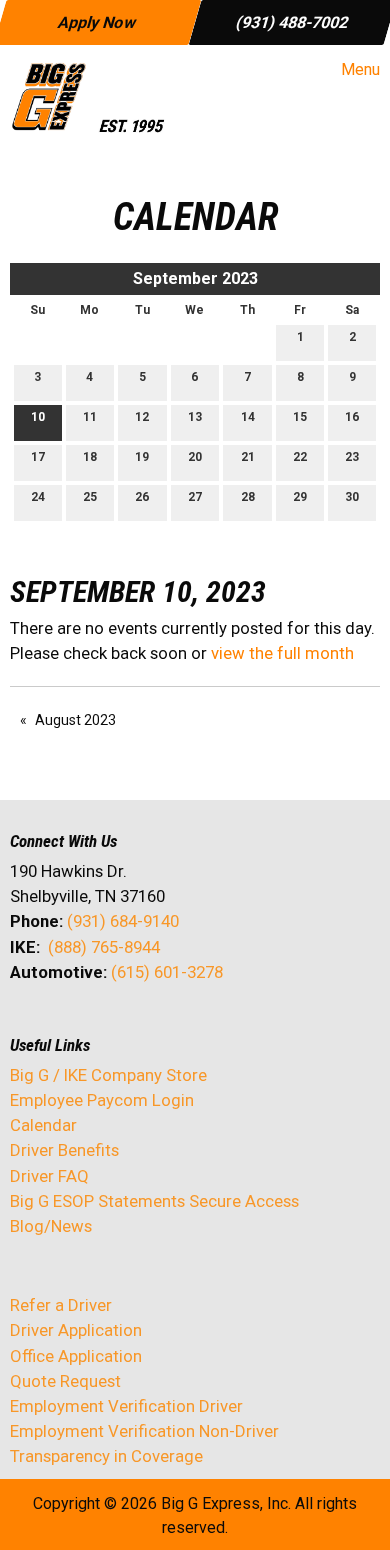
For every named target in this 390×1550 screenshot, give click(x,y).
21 (248, 457)
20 (195, 457)
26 (142, 497)
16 (352, 417)
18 (90, 457)
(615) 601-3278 (167, 972)
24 (38, 497)
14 (248, 417)
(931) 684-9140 (123, 921)
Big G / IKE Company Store (108, 1075)
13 (195, 417)
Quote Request (65, 1381)
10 (38, 417)
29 (300, 497)
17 (38, 457)
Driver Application (76, 1330)
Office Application (78, 1356)
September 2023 (195, 278)
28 (248, 497)
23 (352, 457)
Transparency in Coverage (106, 1456)
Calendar (43, 1125)
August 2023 (75, 720)
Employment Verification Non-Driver (144, 1431)
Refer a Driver (61, 1305)
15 (300, 417)
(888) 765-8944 (104, 947)
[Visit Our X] (58, 1025)
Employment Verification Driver (126, 1406)
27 (195, 497)
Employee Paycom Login (102, 1100)
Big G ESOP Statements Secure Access (154, 1201)
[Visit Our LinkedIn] (90, 1025)
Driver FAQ (49, 1176)
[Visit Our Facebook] (26, 1025)
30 (352, 497)
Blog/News (51, 1226)
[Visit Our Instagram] (154, 1025)
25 (90, 497)
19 (142, 457)
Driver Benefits (66, 1150)
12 (142, 417)
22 (300, 457)
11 (90, 417)
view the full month (282, 653)
